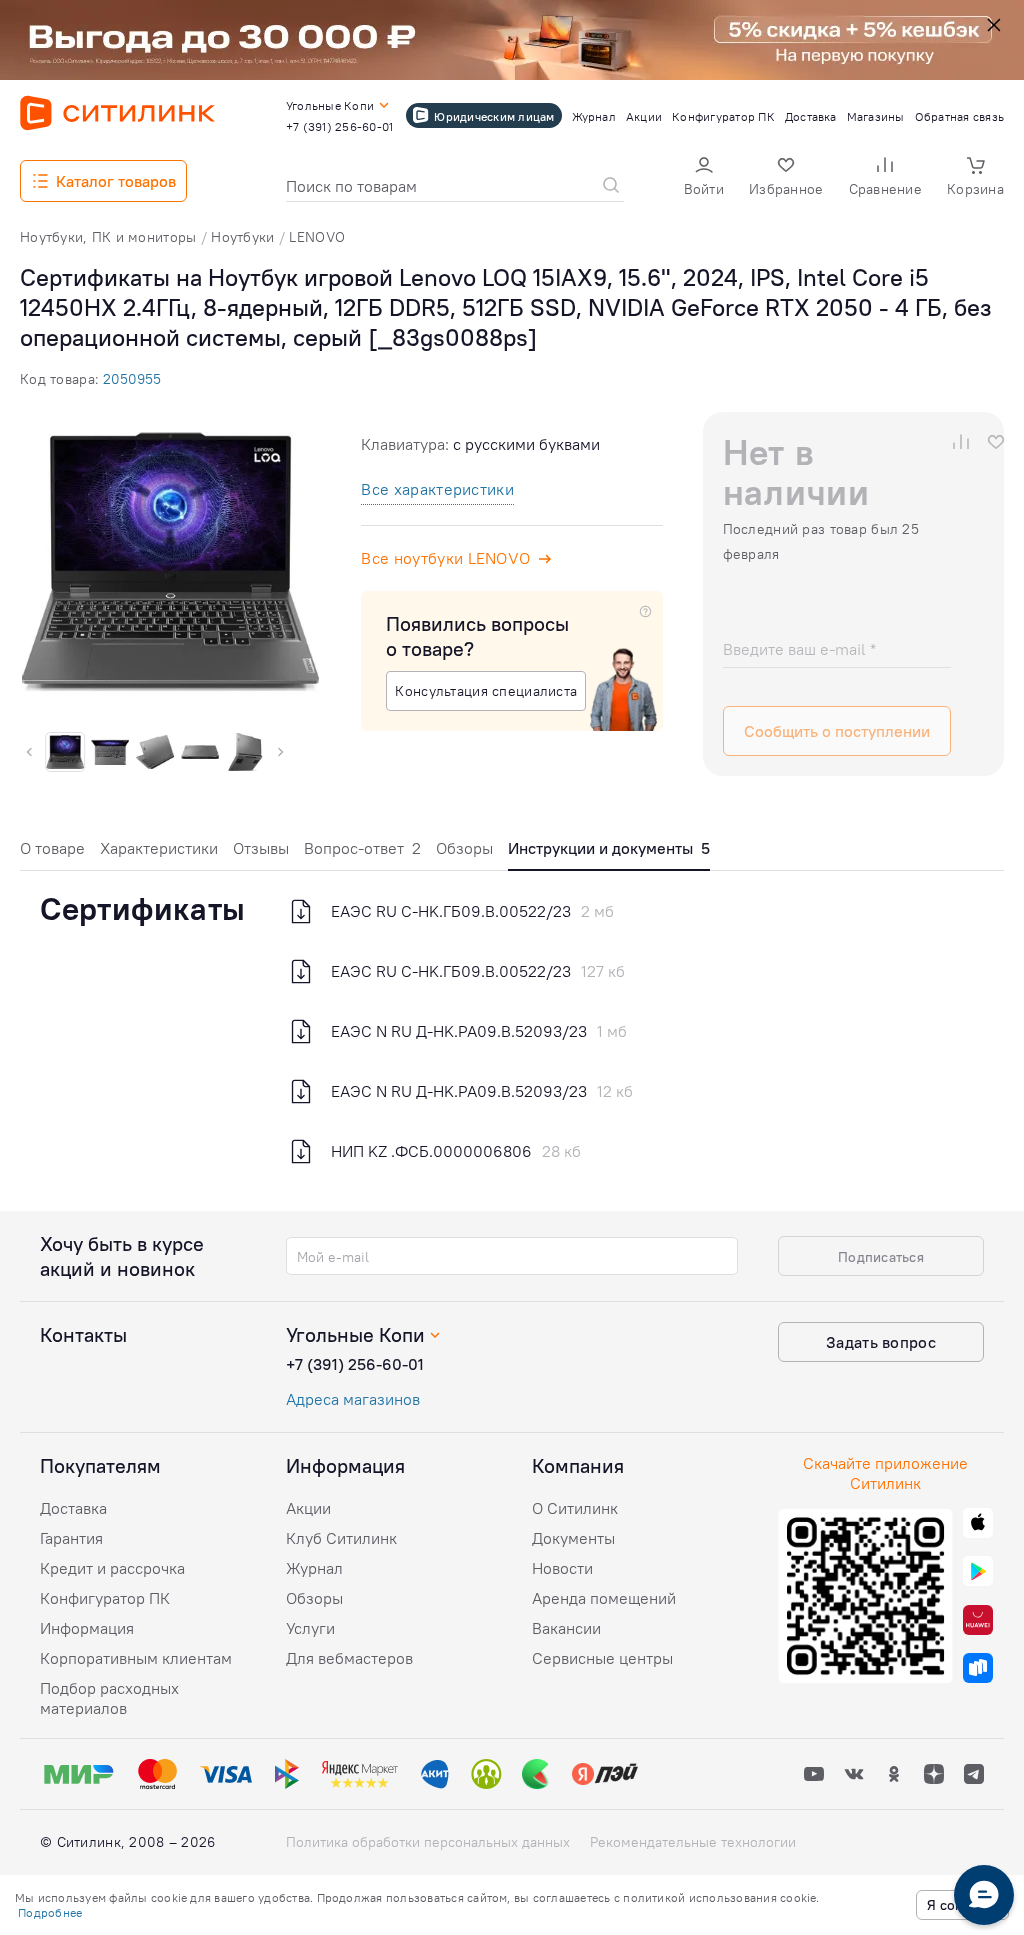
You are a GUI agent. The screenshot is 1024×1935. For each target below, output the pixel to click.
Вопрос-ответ (362, 848)
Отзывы (261, 848)
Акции (308, 1508)
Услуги (310, 1628)
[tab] (52, 853)
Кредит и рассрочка (112, 1568)
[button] (704, 178)
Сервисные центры (602, 1658)
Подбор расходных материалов (109, 1698)
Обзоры (464, 848)
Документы (573, 1538)
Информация (87, 1628)
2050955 (132, 379)
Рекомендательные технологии (693, 1842)
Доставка (73, 1508)
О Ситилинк (575, 1508)
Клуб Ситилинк (341, 1538)
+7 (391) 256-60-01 (355, 1364)
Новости (562, 1568)
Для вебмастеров (349, 1658)
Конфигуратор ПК (105, 1598)
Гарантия (71, 1538)
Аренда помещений (604, 1598)
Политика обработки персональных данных (428, 1842)
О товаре (52, 848)
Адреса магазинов (353, 1399)
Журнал (314, 1568)
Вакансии (566, 1628)
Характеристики (159, 848)
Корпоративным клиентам (136, 1658)
